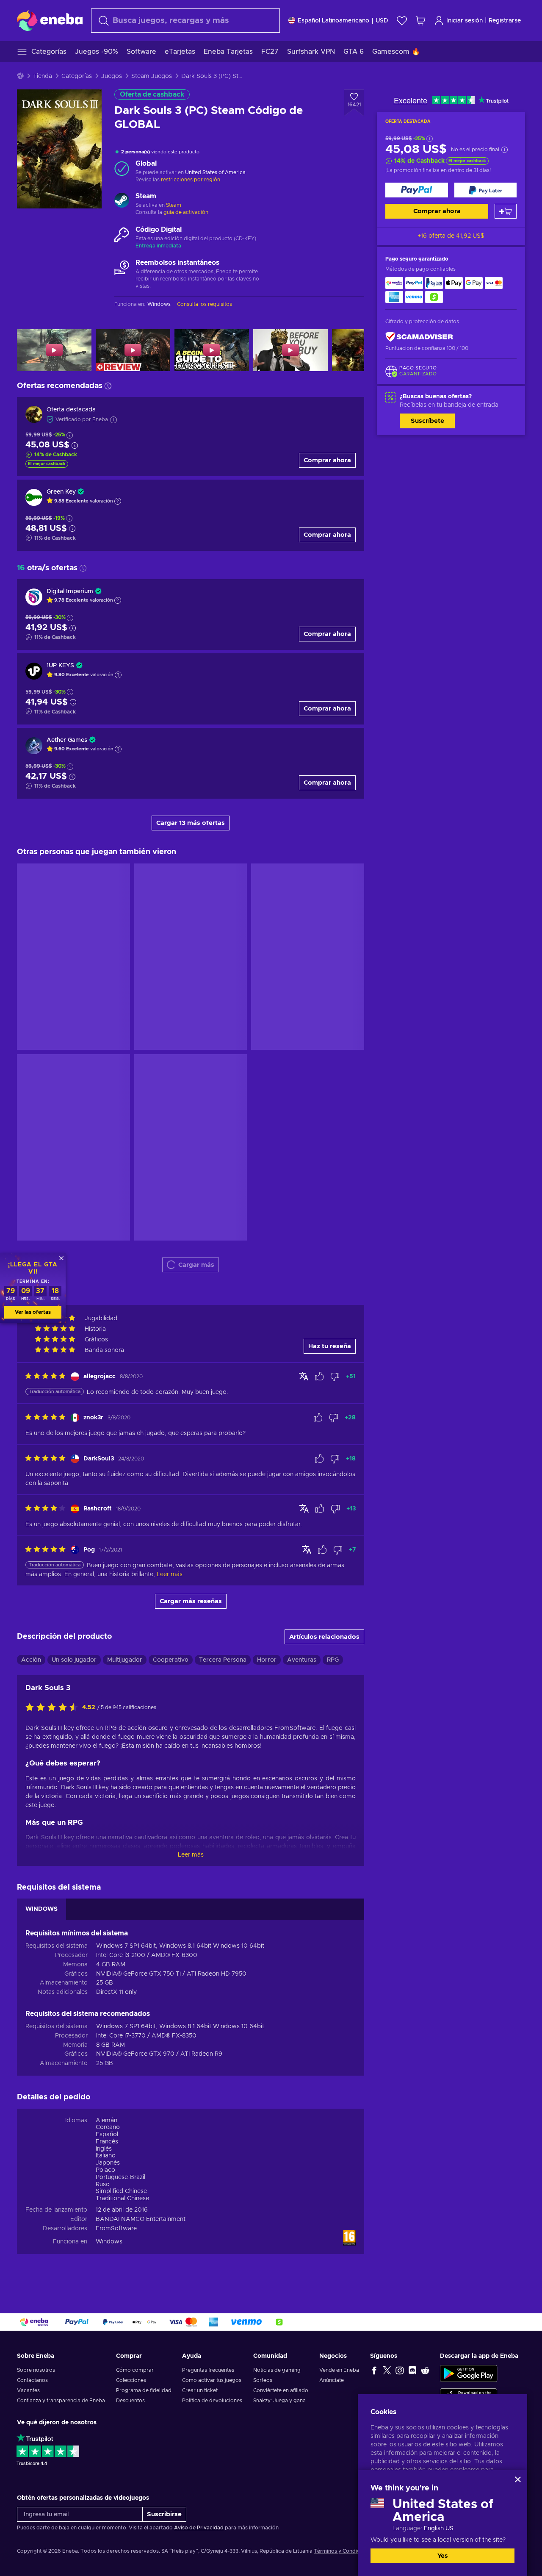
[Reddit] (425, 2370)
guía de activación (186, 212)
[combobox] (185, 21)
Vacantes (28, 2390)
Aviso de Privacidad (199, 2528)
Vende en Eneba (339, 2370)
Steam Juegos (152, 76)
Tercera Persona (223, 1218)
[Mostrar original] (304, 935)
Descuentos (130, 2401)
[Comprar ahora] (417, 190)
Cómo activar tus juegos (212, 2380)
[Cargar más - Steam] (122, 201)
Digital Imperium (70, 591)
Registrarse (505, 21)
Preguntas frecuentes (208, 2370)
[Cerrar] (518, 2479)
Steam (174, 205)
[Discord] (412, 2370)
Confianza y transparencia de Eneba (61, 2401)
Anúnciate (332, 2380)
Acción (31, 1218)
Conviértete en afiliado (281, 2390)
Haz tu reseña (330, 905)
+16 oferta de (451, 236)
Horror (267, 1218)
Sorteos (263, 2380)
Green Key (61, 492)
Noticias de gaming (277, 2370)
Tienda (43, 76)
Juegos (112, 76)
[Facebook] (374, 2370)
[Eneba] (50, 20)
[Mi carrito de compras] (420, 21)
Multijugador (125, 1218)
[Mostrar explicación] (118, 501)
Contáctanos (32, 2380)
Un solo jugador (74, 1218)
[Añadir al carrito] (506, 211)
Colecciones (131, 2380)
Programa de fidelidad (144, 2390)
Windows (109, 1800)
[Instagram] (400, 2370)
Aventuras (302, 1218)
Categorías (77, 76)
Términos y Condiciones (343, 2551)
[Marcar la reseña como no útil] (335, 935)
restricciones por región (191, 180)
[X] (387, 2370)
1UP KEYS (60, 666)
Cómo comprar (135, 2370)
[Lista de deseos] (402, 21)
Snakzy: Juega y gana (279, 2401)
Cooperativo (171, 1218)
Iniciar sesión (465, 21)
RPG (333, 1218)
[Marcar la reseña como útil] (319, 935)
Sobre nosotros (36, 2370)
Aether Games (67, 740)
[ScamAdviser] (419, 337)
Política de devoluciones (212, 2401)
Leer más (191, 1413)
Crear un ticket (200, 2390)
